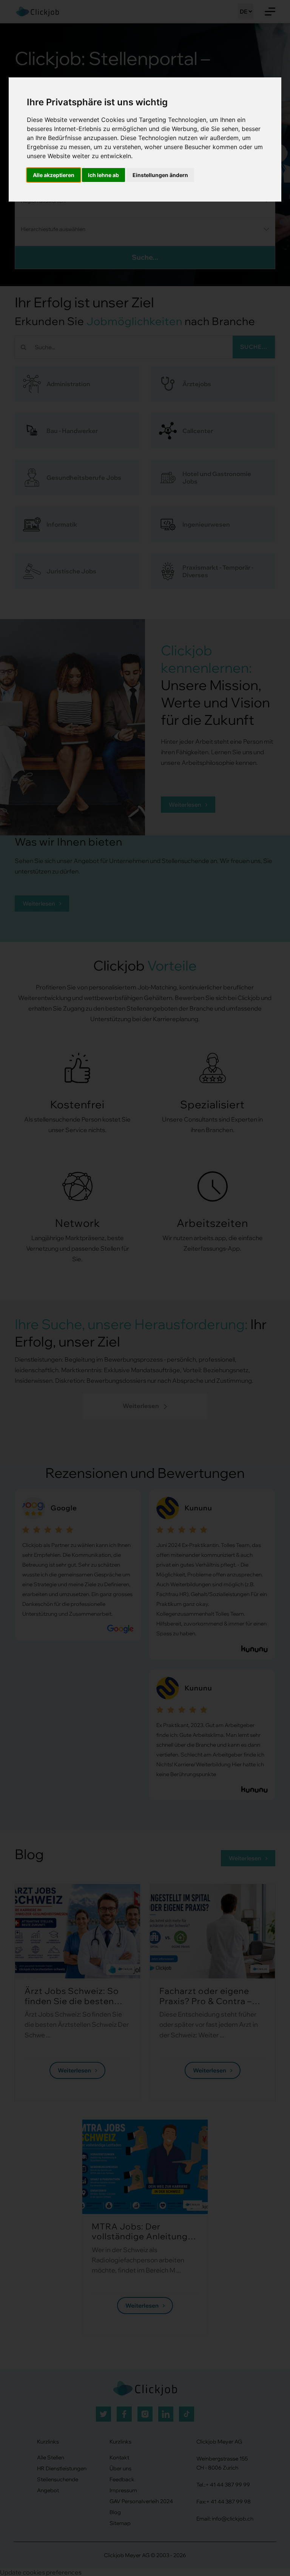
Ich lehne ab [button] (103, 175)
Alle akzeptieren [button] (54, 175)
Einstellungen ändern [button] (160, 175)
